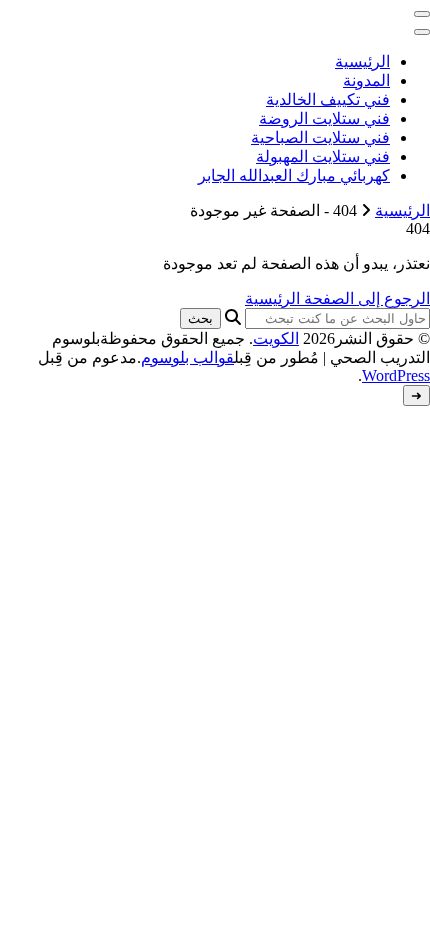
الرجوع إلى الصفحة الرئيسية (337, 298)
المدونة (366, 80)
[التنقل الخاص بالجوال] (422, 14)
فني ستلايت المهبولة (323, 156)
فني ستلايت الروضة (324, 118)
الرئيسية (362, 61)
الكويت (276, 338)
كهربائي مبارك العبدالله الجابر (294, 175)
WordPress (396, 375)
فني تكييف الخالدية (328, 99)
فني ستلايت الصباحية (320, 137)
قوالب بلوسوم (187, 357)
